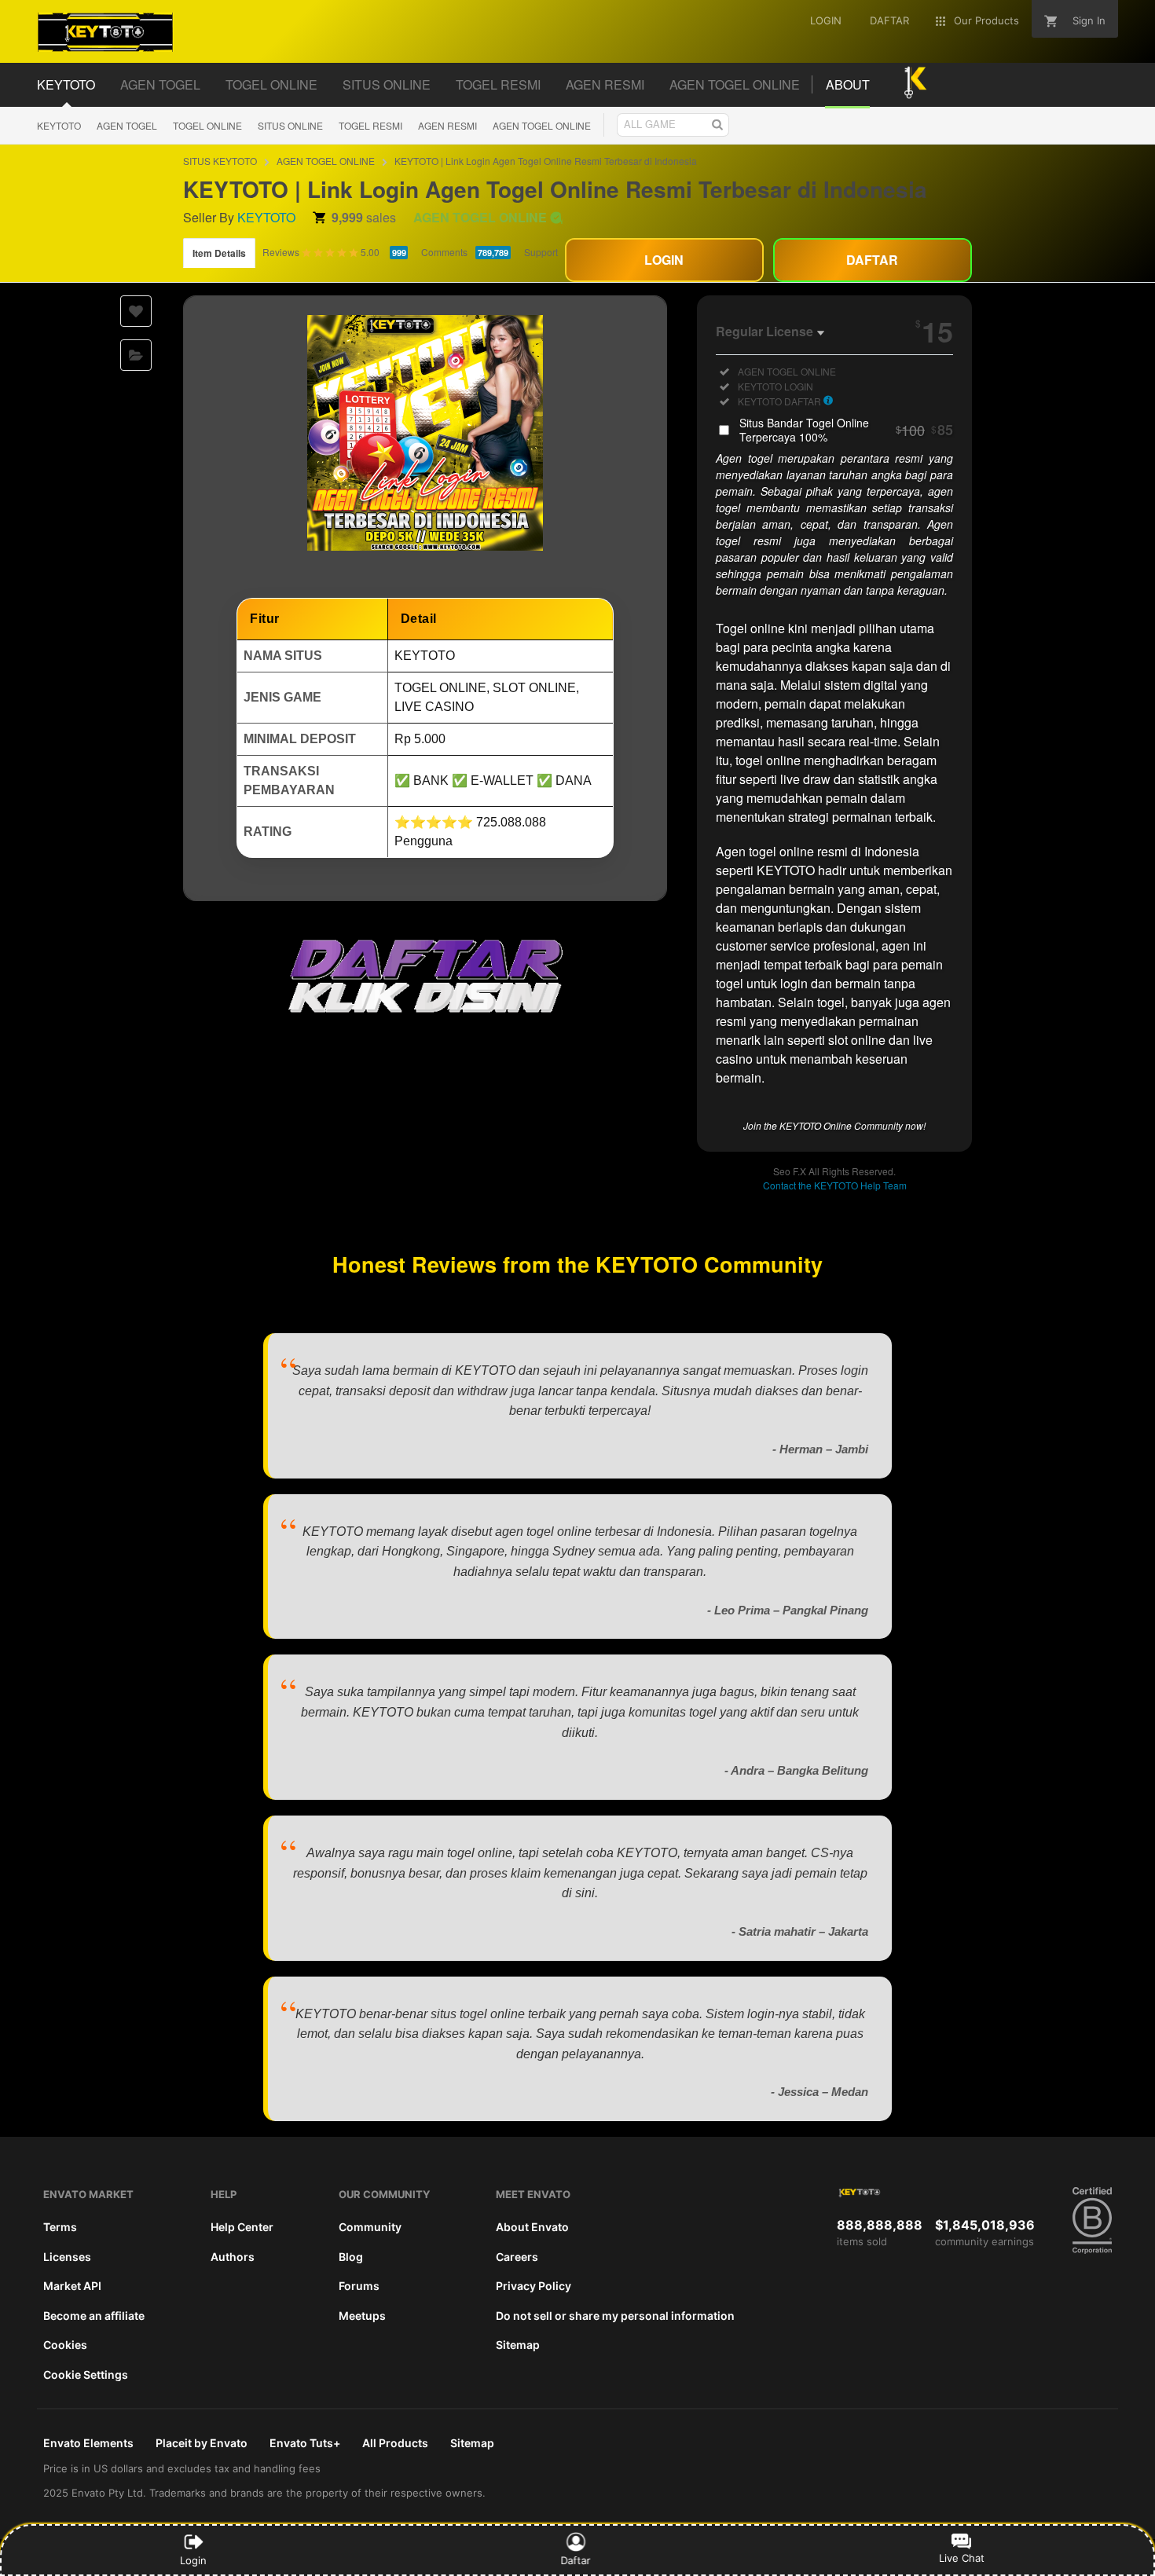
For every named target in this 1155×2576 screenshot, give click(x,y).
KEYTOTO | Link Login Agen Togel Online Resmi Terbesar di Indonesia (546, 161)
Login (193, 2560)
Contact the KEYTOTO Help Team (835, 1185)
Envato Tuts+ (305, 2443)
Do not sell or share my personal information (615, 2316)
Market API (72, 2286)
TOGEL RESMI (370, 125)
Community (370, 2227)
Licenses (67, 2257)
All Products (395, 2443)
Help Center (242, 2227)
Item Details (219, 253)
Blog (351, 2257)
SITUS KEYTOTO (220, 161)
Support (541, 252)
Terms (60, 2227)
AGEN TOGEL (127, 125)
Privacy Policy (533, 2286)
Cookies (65, 2345)
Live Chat (962, 2558)
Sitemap (518, 2345)
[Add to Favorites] (136, 311)
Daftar (578, 2560)
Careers (517, 2257)
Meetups (362, 2316)
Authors (233, 2257)
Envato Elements (88, 2443)
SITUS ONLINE (290, 125)
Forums (359, 2286)
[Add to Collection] (136, 355)
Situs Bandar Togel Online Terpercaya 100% (846, 430)
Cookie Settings (86, 2374)
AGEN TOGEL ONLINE (542, 125)
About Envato (532, 2227)
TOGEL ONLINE (207, 125)
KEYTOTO (59, 125)
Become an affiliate (94, 2316)
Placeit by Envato (202, 2443)
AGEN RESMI (447, 125)
